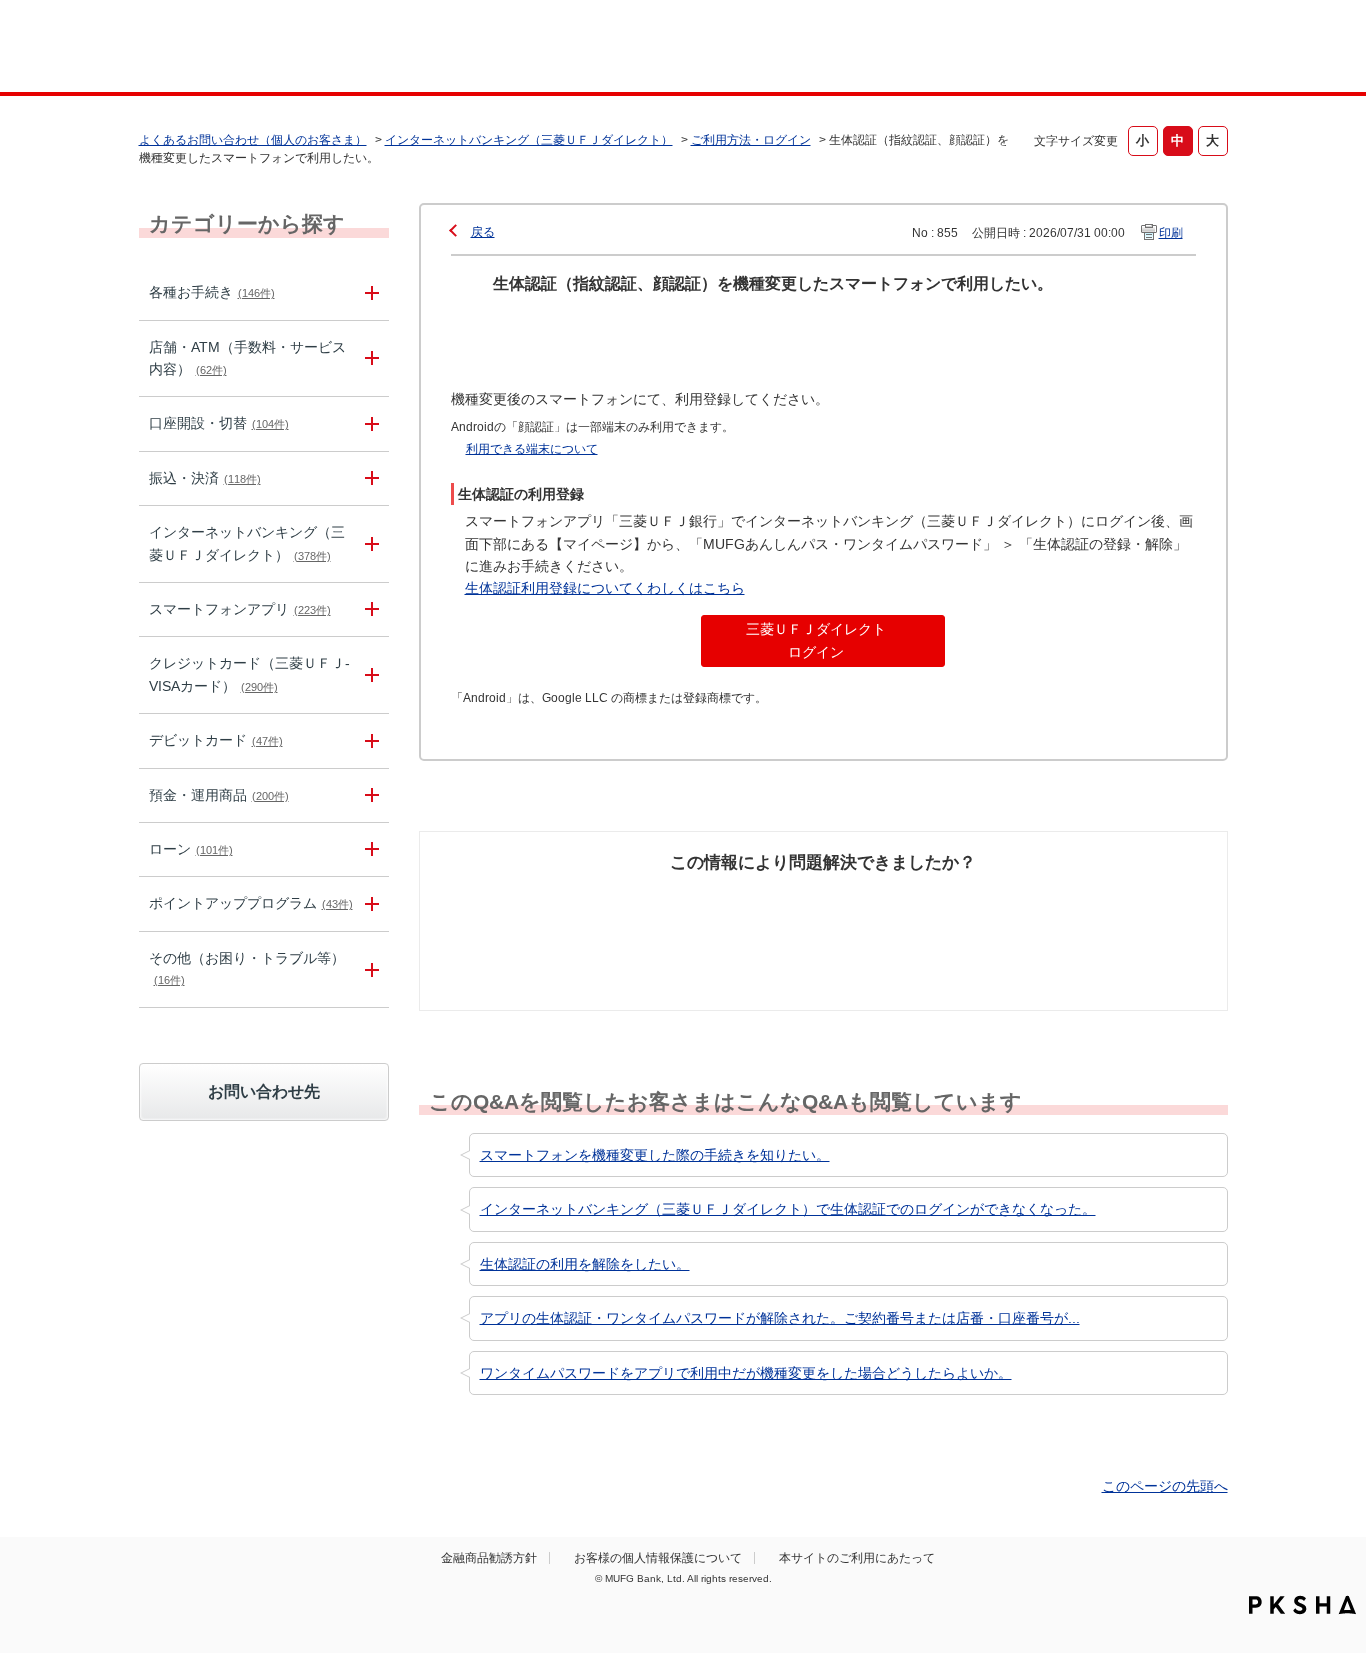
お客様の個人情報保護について (658, 1558)
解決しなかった (898, 901)
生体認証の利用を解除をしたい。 (585, 1264)
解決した (523, 901)
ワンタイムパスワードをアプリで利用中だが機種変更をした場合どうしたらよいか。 (746, 1373)
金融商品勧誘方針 (489, 1558)
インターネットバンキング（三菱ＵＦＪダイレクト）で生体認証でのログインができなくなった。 (788, 1209)
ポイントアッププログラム (251, 903)
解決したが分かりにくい (736, 912)
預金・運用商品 (219, 795)
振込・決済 (205, 478)
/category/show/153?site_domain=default (369, 609)
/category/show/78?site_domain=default (369, 969)
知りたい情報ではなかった (1081, 912)
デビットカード (216, 740)
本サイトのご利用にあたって (857, 1558)
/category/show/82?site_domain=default (369, 795)
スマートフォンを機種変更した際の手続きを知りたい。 (655, 1155)
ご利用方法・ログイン (751, 140)
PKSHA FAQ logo (1302, 1605)
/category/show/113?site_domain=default (369, 359)
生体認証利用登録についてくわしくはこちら (605, 588)
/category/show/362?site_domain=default (369, 675)
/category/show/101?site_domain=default (369, 740)
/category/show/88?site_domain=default (369, 423)
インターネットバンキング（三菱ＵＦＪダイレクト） (529, 140)
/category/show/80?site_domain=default (369, 478)
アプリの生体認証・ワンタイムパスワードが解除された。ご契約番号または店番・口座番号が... (780, 1318)
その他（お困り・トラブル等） (247, 968)
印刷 (1171, 233)
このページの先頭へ (1165, 1486)
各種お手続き (212, 292)
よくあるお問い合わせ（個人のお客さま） (253, 140)
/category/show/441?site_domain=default (369, 903)
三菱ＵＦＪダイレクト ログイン (816, 640)
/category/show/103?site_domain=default (369, 849)
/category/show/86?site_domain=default (369, 292)
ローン (191, 849)
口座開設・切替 (219, 423)
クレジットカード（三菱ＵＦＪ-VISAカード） (249, 674)
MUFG (309, 48)
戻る (483, 232)
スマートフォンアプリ (240, 609)
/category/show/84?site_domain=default (369, 544)
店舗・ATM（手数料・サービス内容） (247, 358)
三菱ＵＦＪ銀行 (1066, 49)
